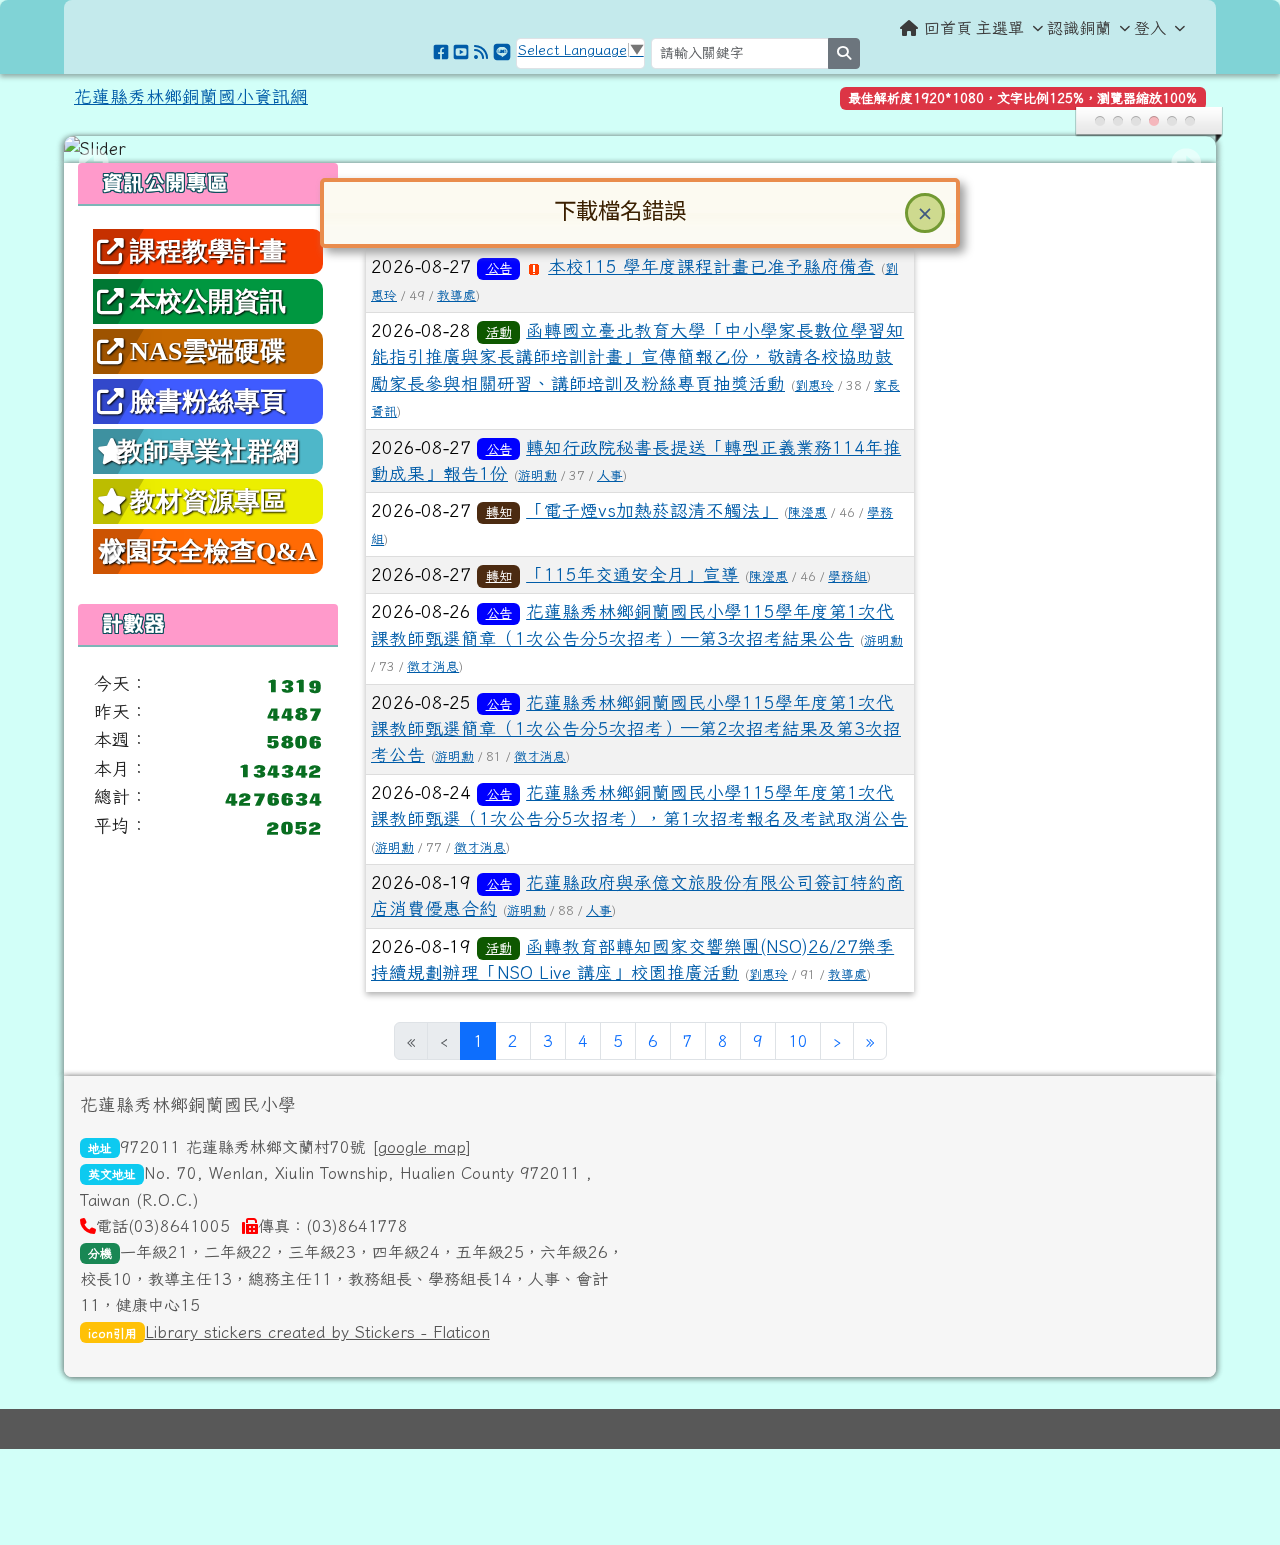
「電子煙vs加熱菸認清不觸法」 (652, 510)
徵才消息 (433, 666)
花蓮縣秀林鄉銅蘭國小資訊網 (191, 96)
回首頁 (948, 28)
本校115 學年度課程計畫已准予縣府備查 (711, 266)
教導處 (456, 295)
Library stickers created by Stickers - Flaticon (317, 1332)
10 (798, 1041)
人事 (610, 475)
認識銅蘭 (1079, 28)
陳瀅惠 (807, 512)
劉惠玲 (814, 385)
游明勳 (537, 475)
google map (422, 1147)
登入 (1150, 28)
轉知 (499, 512)
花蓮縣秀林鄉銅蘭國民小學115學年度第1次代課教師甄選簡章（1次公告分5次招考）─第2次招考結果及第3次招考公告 (636, 729)
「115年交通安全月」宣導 (632, 574)
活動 (499, 332)
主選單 (1000, 28)
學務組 (847, 576)
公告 (499, 268)
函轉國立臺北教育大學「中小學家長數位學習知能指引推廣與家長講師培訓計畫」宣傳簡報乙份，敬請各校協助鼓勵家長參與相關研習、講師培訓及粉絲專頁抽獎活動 (637, 357)
